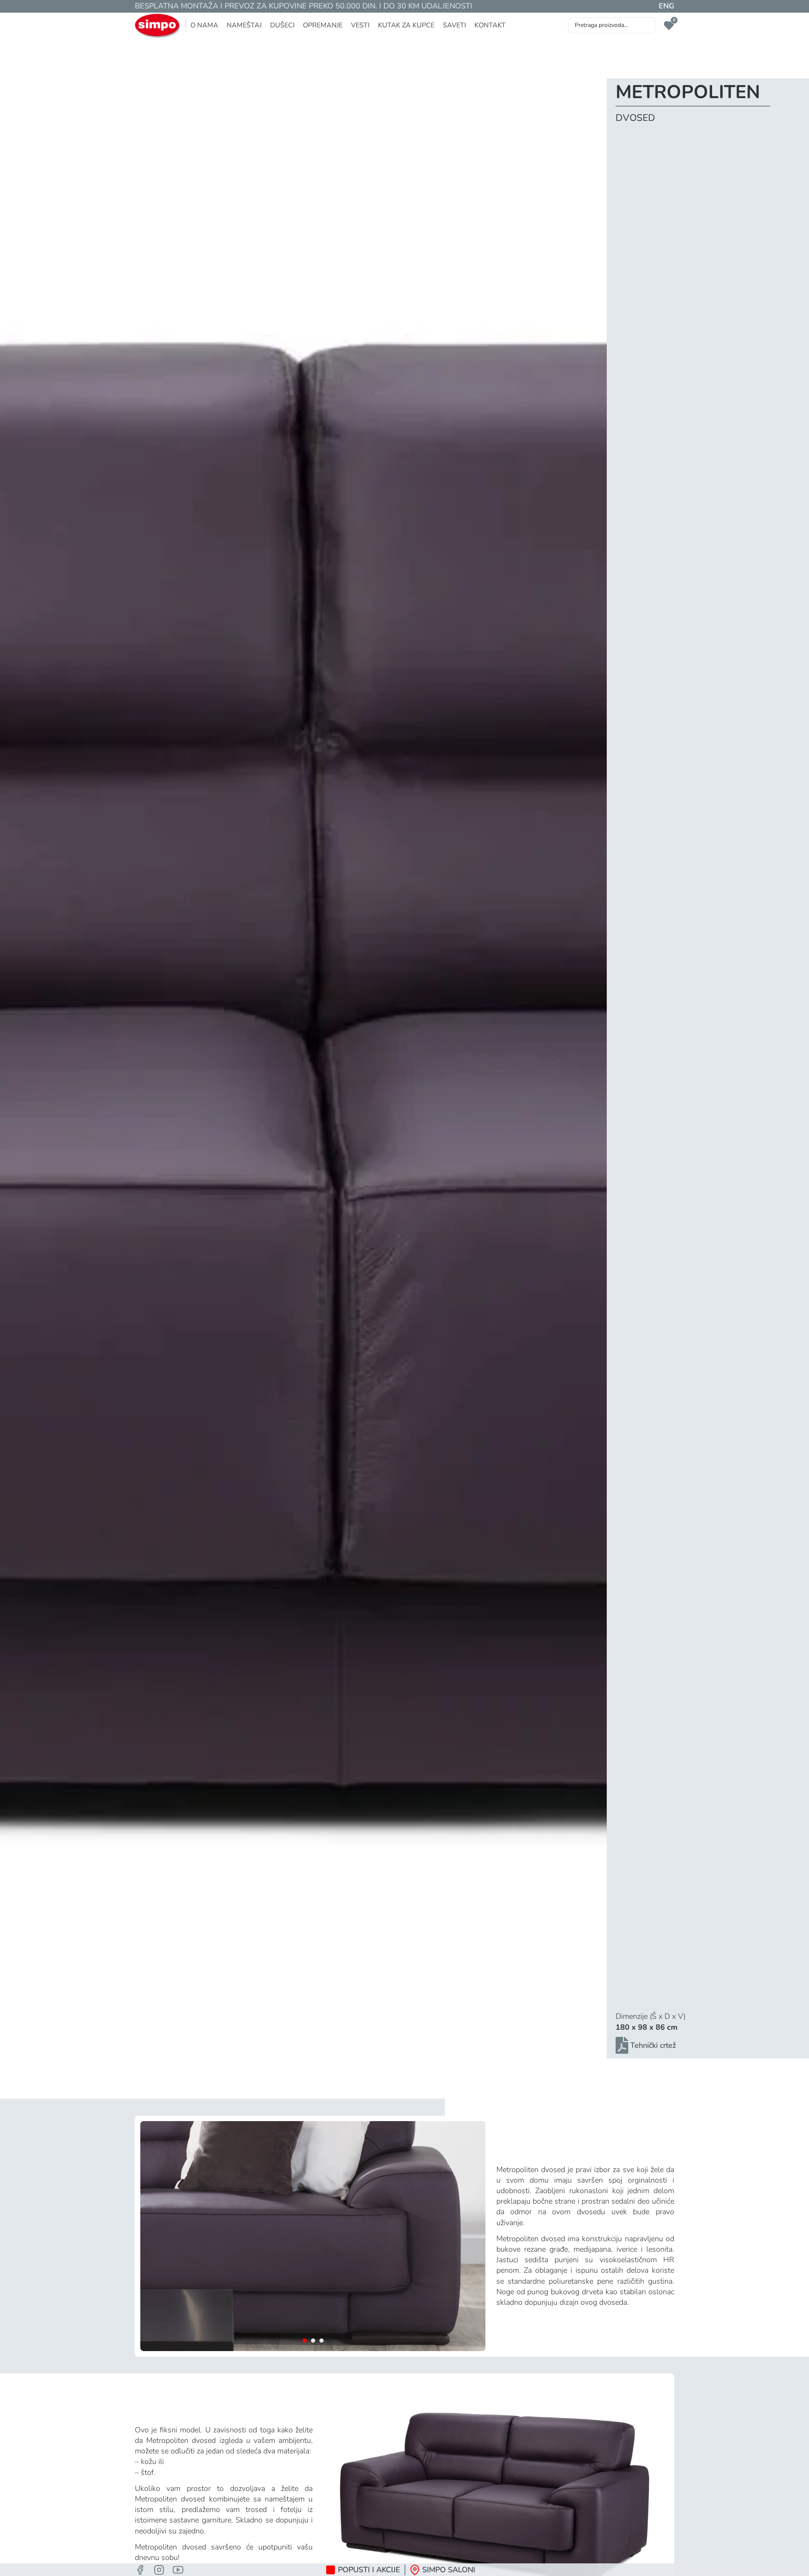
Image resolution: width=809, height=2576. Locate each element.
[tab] (305, 2341)
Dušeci (282, 25)
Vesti (360, 25)
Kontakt (490, 25)
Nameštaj (244, 25)
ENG (666, 6)
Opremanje (323, 25)
